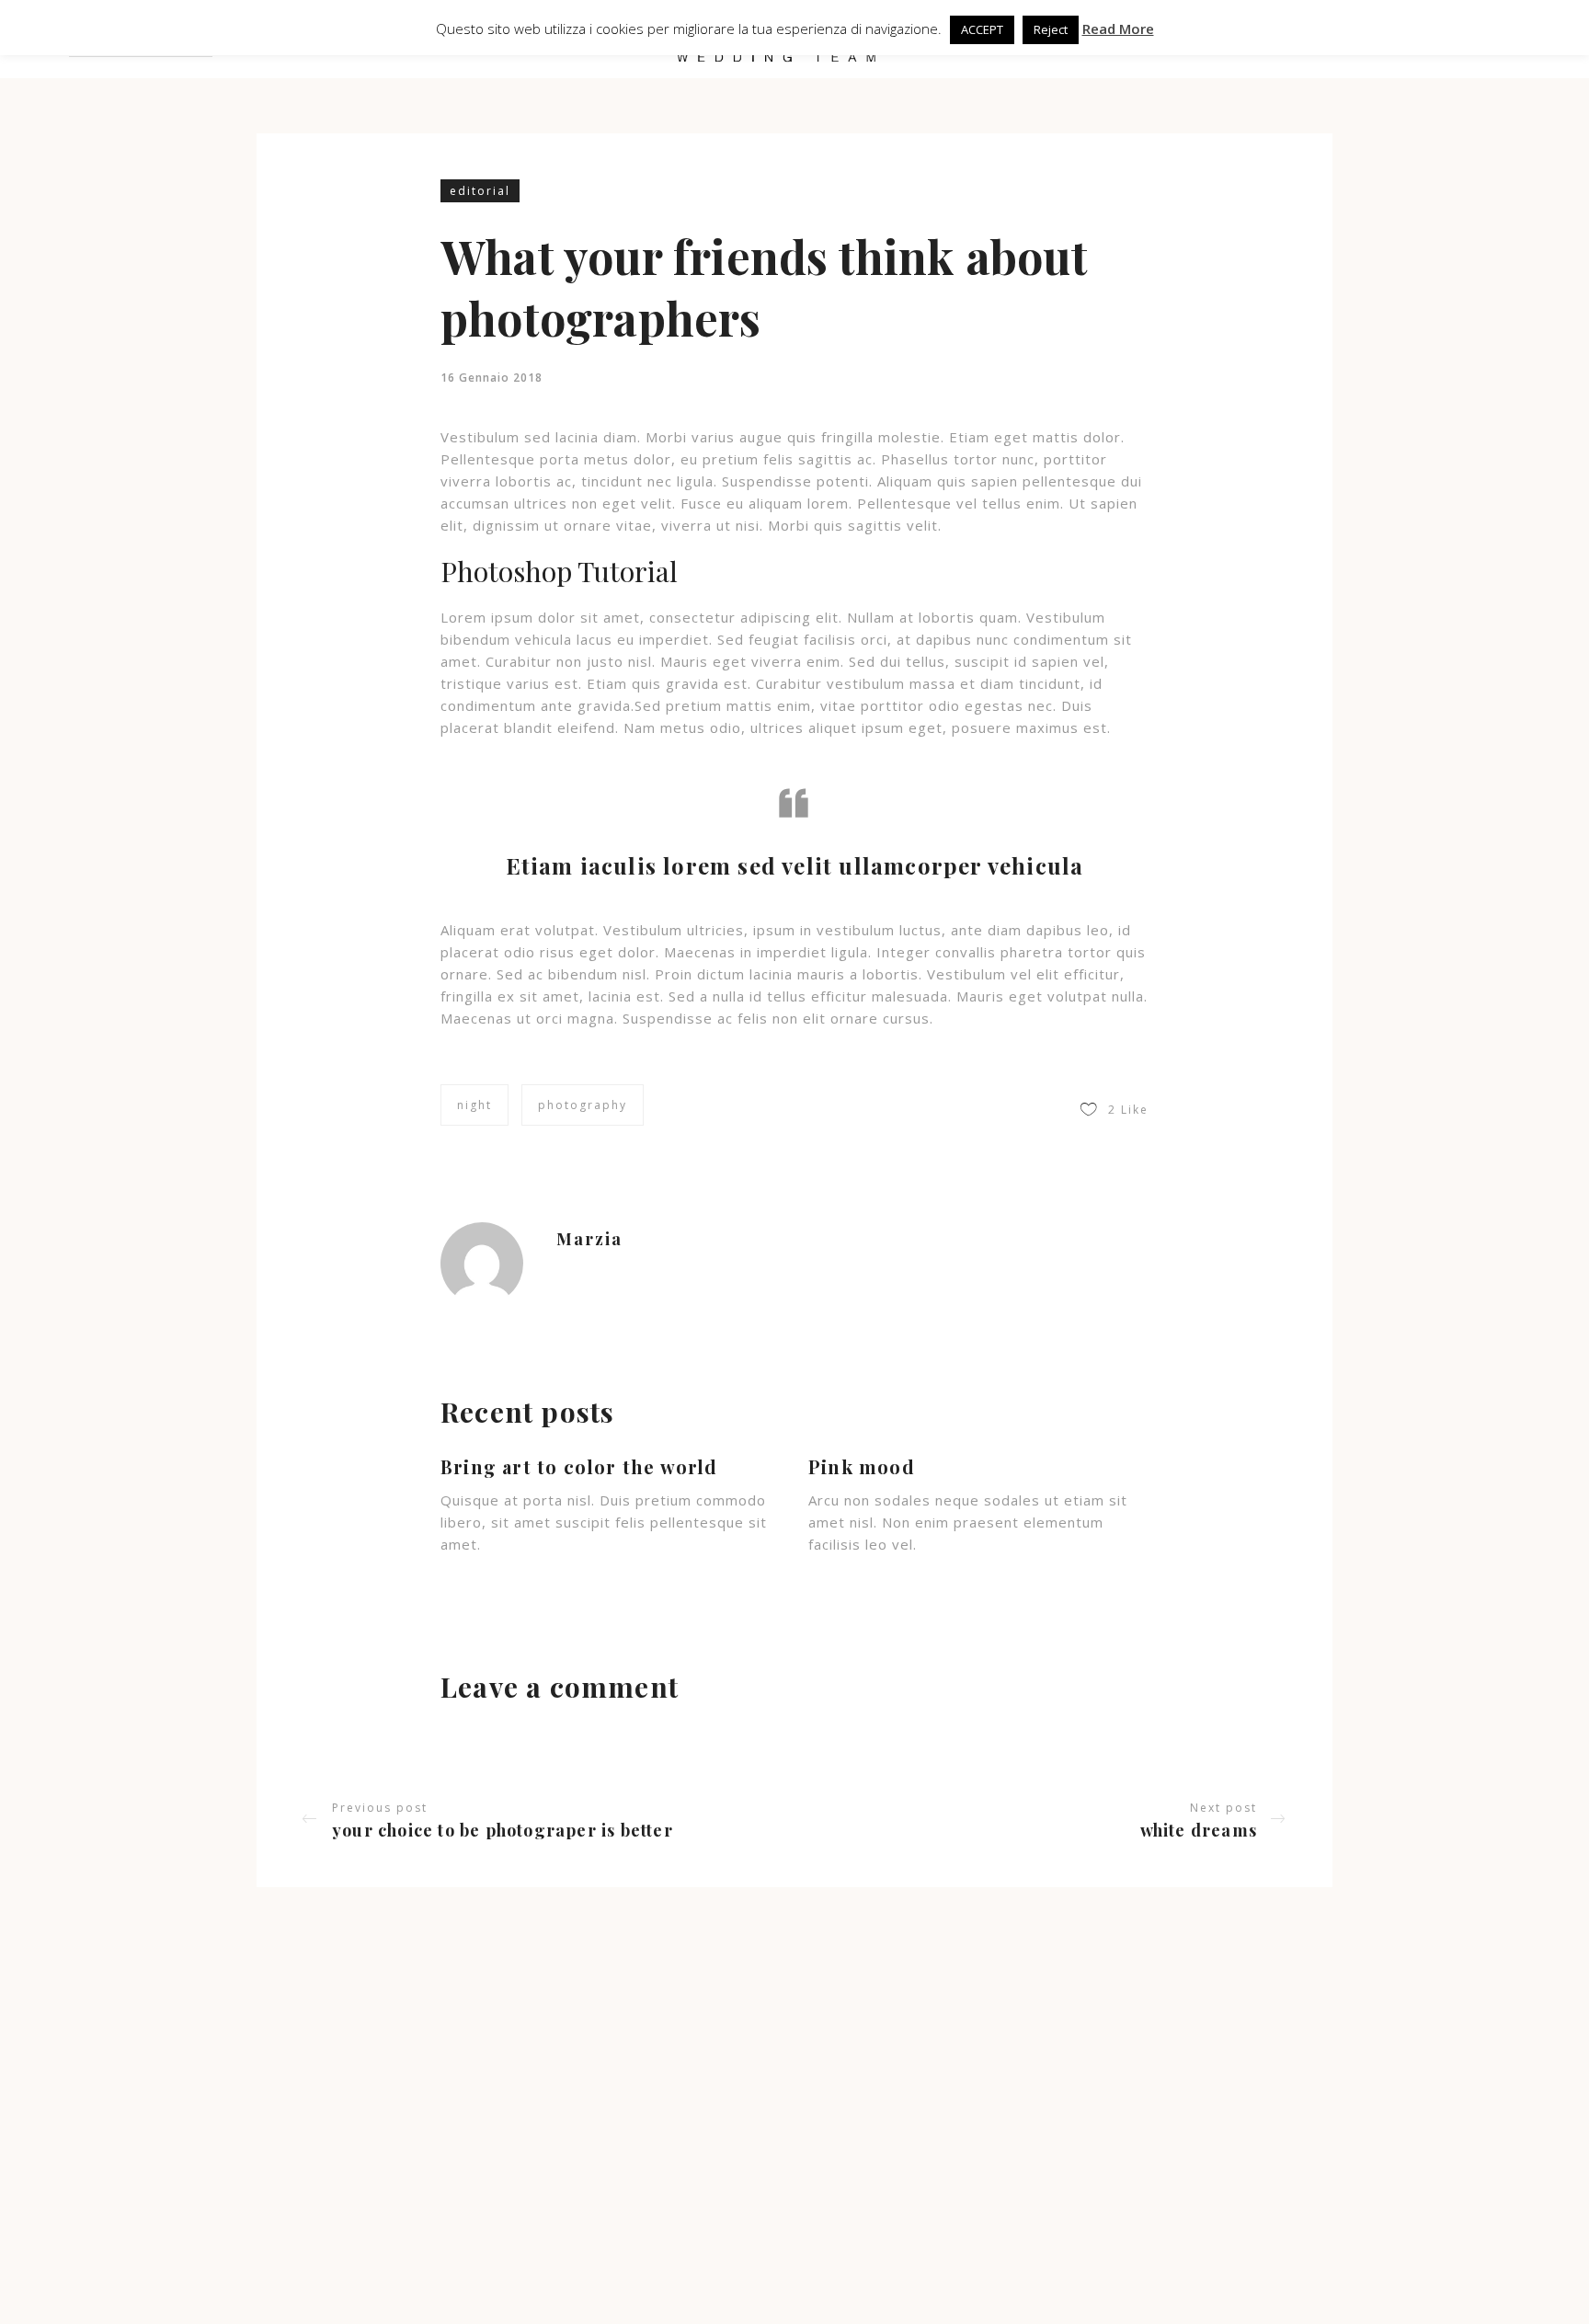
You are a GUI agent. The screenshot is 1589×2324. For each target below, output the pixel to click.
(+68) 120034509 (691, 2220)
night (474, 1105)
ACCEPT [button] (982, 29)
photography (583, 1105)
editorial (480, 191)
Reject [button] (1051, 29)
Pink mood (862, 1466)
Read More (1118, 29)
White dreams (1199, 1830)
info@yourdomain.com (705, 2192)
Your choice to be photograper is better (503, 1830)
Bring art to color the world (579, 1466)
